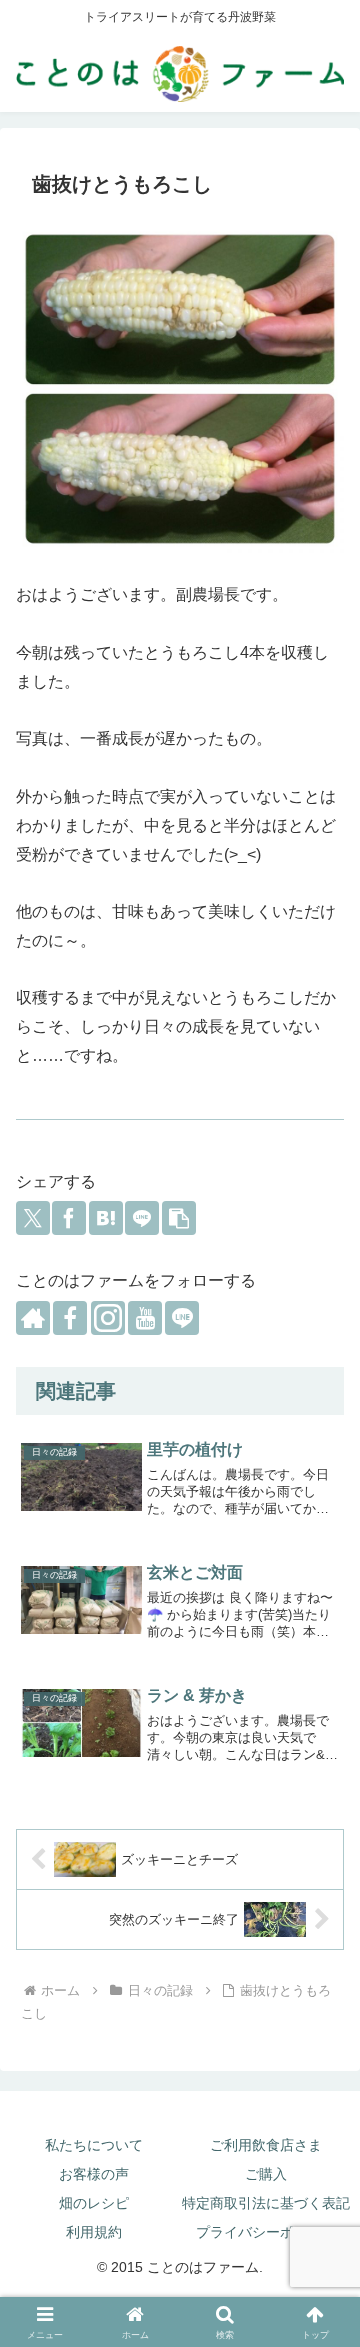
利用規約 (94, 2232)
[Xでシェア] (33, 1218)
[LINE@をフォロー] (182, 1318)
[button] (179, 1218)
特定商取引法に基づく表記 (266, 2203)
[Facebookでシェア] (69, 1218)
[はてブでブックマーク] (106, 1218)
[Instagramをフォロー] (108, 1318)
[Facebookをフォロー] (70, 1318)
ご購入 (266, 2174)
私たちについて (94, 2145)
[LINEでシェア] (142, 1218)
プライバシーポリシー (266, 2232)
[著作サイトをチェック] (33, 1318)
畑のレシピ (94, 2203)
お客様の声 (94, 2174)
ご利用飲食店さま (266, 2145)
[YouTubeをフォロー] (145, 1318)
